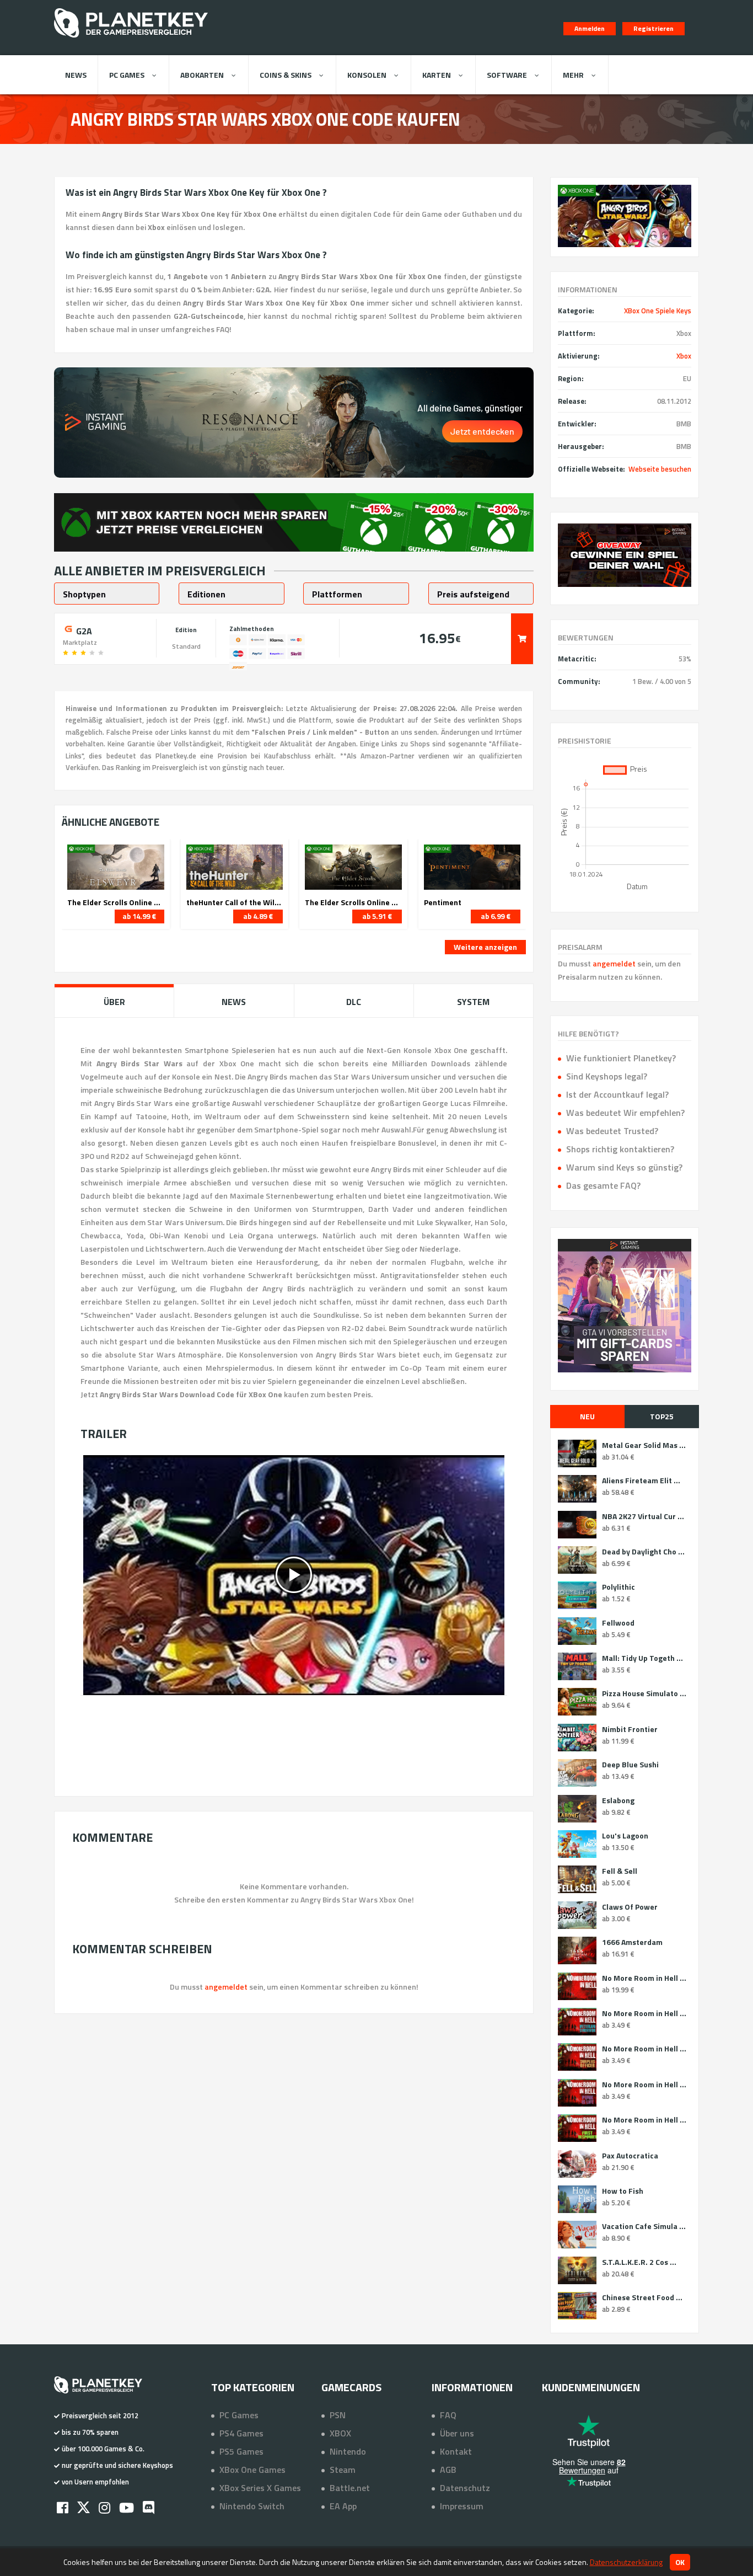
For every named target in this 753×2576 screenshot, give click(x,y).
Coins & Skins (286, 75)
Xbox (684, 356)
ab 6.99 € (496, 916)
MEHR (573, 75)
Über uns (457, 2433)
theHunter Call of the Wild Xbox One (235, 902)
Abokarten (202, 75)
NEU (587, 1416)
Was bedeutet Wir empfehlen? (625, 1113)
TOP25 (662, 1416)
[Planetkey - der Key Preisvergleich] (131, 40)
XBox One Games (252, 2470)
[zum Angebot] (522, 639)
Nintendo (348, 2451)
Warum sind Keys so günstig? (624, 1167)
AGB (448, 2470)
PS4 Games (241, 2433)
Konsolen (367, 75)
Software (507, 75)
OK (680, 2562)
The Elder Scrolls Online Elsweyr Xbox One (116, 902)
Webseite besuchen (660, 469)
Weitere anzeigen (485, 947)
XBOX (340, 2433)
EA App (343, 2506)
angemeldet (614, 963)
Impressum (462, 2506)
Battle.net (350, 2488)
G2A (83, 630)
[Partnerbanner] (625, 555)
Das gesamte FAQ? (603, 1185)
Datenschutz (465, 2488)
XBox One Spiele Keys (658, 311)
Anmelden (590, 28)
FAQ (448, 2415)
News (76, 75)
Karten (437, 75)
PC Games (127, 75)
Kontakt (456, 2451)
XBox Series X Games (260, 2488)
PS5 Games (241, 2451)
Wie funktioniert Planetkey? (621, 1058)
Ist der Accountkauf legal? (617, 1094)
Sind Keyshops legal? (607, 1076)
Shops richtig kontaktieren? (620, 1149)
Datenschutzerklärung (626, 2562)
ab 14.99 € (139, 916)
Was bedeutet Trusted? (612, 1131)
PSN (338, 2415)
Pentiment (443, 902)
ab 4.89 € (258, 916)
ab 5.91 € (377, 916)
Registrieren (654, 28)
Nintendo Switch (252, 2506)
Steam (343, 2470)
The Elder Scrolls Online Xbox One (353, 902)
